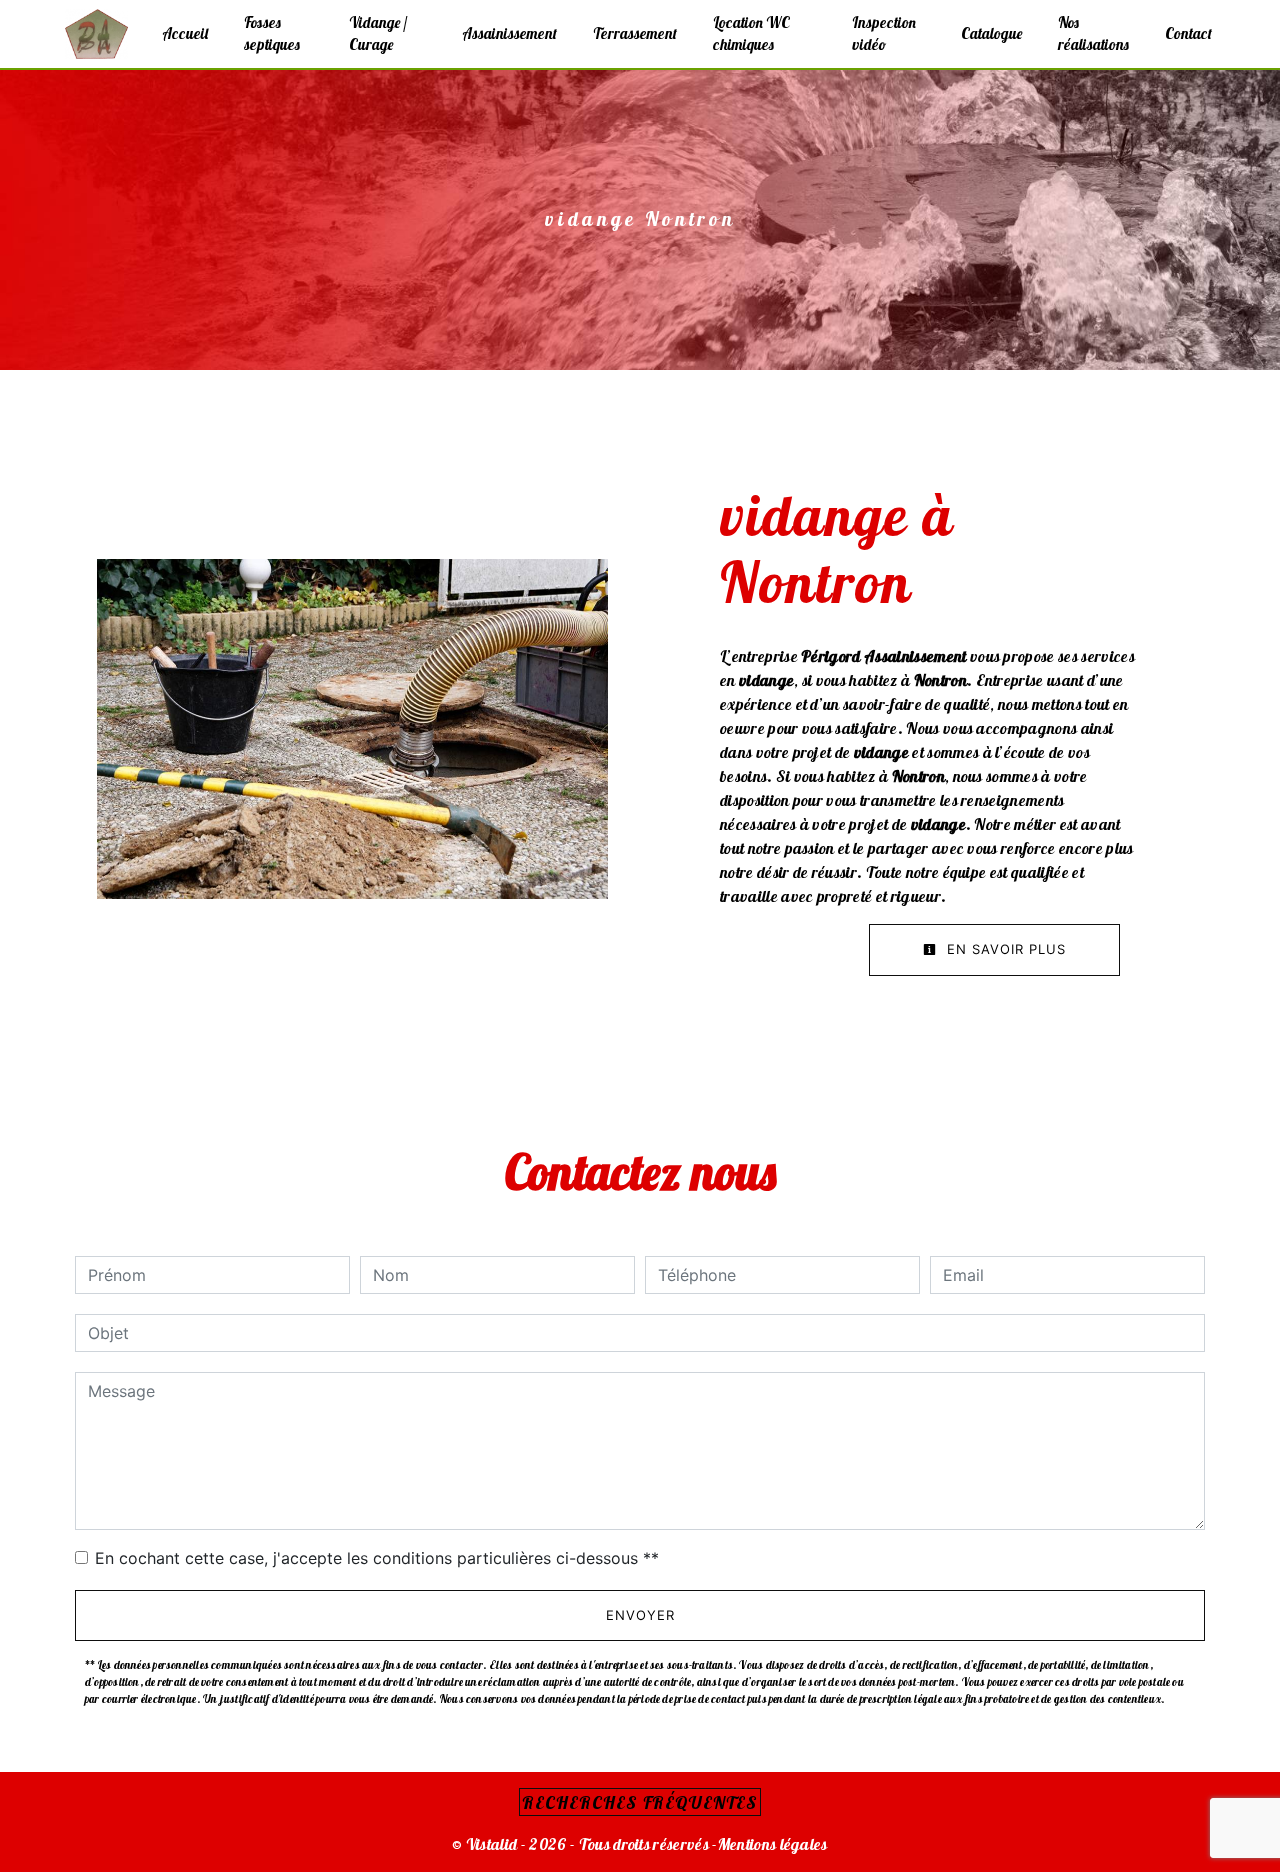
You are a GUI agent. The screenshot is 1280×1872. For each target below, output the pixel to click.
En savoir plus (1004, 949)
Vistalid (492, 1844)
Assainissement (509, 33)
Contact (1188, 33)
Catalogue (991, 33)
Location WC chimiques (751, 34)
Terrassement (635, 33)
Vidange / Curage (378, 34)
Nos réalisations (1093, 34)
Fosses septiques (272, 34)
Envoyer (640, 1615)
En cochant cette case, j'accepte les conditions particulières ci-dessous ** (377, 1558)
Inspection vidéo (884, 34)
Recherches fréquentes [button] (640, 1802)
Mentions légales (773, 1844)
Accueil (185, 33)
